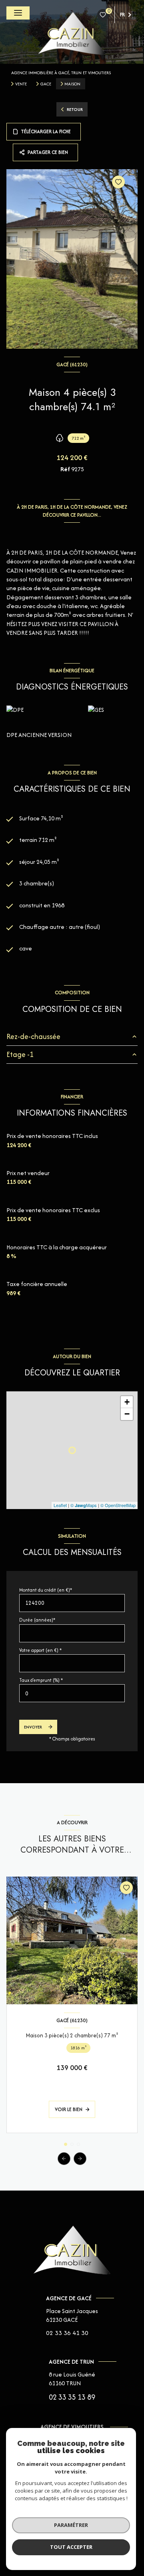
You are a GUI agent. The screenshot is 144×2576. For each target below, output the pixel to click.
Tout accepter (71, 2547)
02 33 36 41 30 (67, 2333)
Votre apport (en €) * (40, 1650)
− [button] (127, 1414)
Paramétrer (71, 2525)
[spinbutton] (72, 1693)
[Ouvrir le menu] (18, 13)
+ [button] (127, 1402)
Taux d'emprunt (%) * (41, 1680)
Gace (46, 84)
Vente (21, 84)
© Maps (84, 1505)
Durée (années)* (37, 1620)
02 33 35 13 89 (72, 2397)
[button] (80, 2159)
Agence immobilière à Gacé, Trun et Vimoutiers (61, 73)
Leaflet (60, 1505)
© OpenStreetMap (118, 1505)
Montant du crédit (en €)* (46, 1590)
